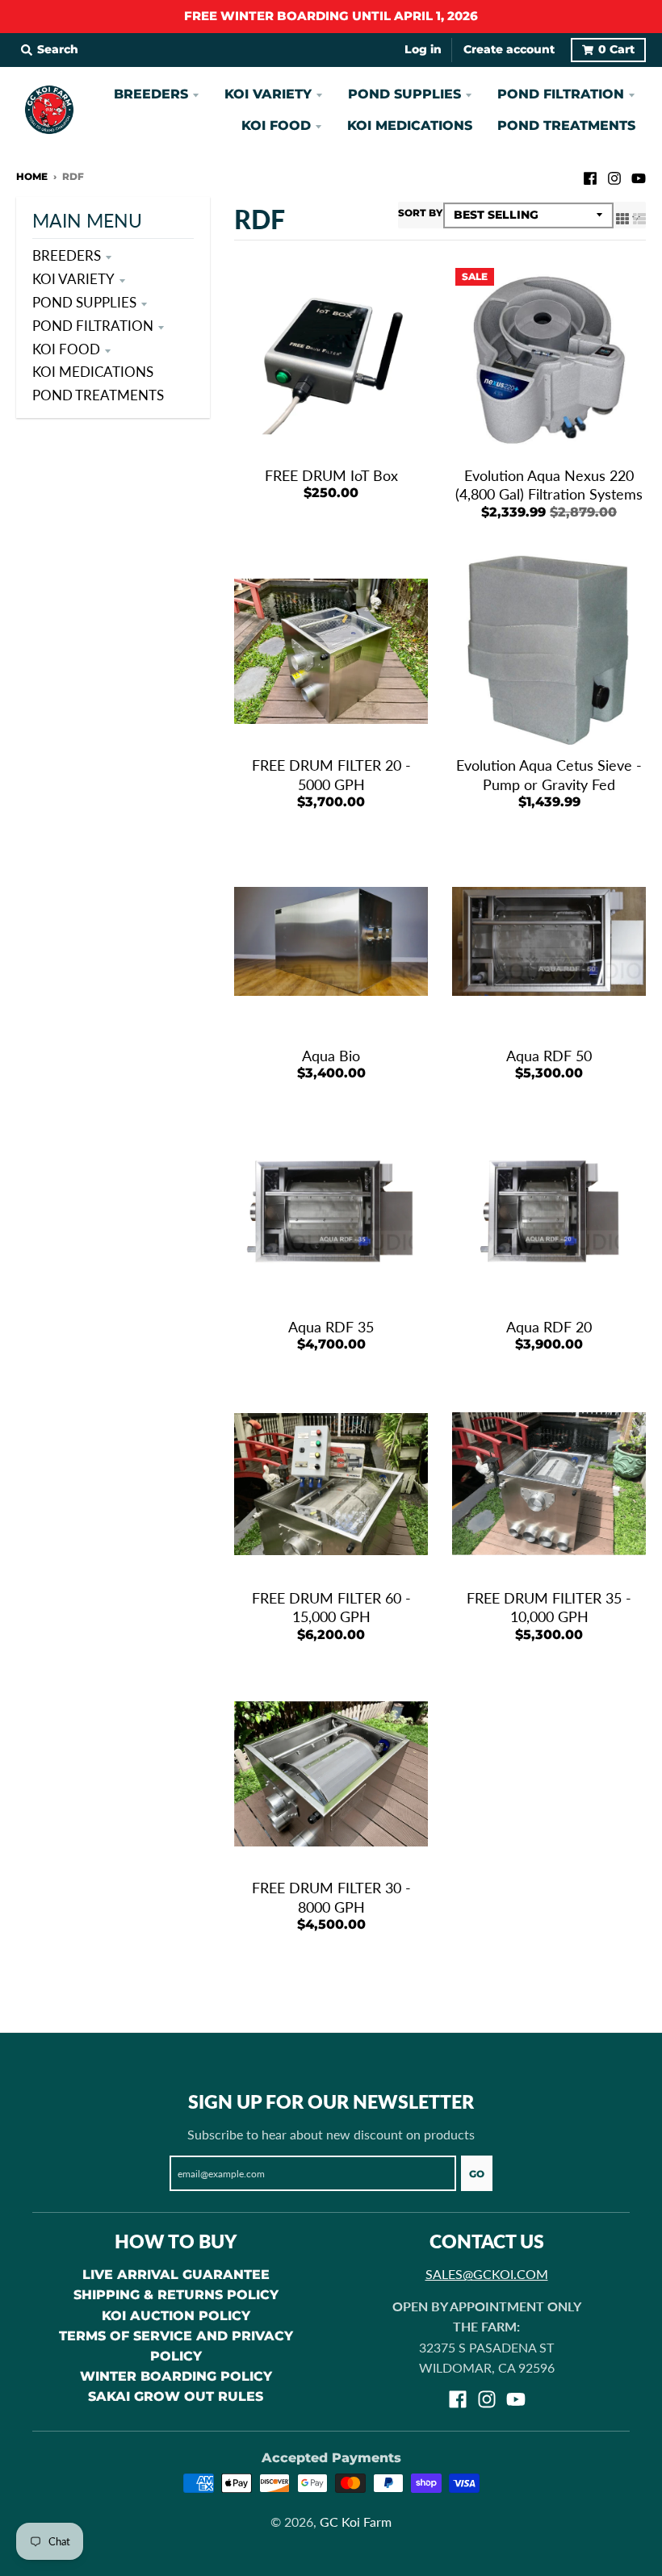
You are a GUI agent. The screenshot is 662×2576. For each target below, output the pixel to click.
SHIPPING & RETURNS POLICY (176, 2295)
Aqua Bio (331, 1056)
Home (32, 176)
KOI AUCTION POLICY (176, 2316)
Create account (509, 49)
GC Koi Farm (356, 2522)
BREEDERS (67, 255)
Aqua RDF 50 (549, 1056)
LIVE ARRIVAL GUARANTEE (176, 2275)
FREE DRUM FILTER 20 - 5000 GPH (331, 774)
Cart (616, 49)
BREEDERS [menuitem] (151, 94)
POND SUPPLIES (84, 302)
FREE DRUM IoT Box (331, 475)
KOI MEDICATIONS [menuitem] (410, 125)
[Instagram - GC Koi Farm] (614, 176)
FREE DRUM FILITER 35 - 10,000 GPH (549, 1607)
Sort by (420, 213)
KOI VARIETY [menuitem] (268, 94)
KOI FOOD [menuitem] (276, 125)
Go (477, 2174)
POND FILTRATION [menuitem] (561, 94)
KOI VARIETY (73, 279)
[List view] (639, 217)
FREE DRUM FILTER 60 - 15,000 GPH (331, 1607)
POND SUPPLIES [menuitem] (404, 94)
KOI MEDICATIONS (93, 372)
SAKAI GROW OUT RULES (176, 2396)
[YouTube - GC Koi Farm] (639, 176)
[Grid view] (622, 217)
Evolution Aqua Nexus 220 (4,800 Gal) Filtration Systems (549, 485)
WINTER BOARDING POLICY (176, 2376)
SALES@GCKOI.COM (487, 2274)
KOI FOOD (66, 349)
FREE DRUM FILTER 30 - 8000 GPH (331, 1897)
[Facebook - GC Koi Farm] (590, 176)
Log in (423, 49)
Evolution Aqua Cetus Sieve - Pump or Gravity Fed (549, 774)
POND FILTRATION (93, 326)
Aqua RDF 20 (549, 1327)
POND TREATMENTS (98, 395)
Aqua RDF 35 (331, 1327)
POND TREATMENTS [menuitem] (566, 125)
